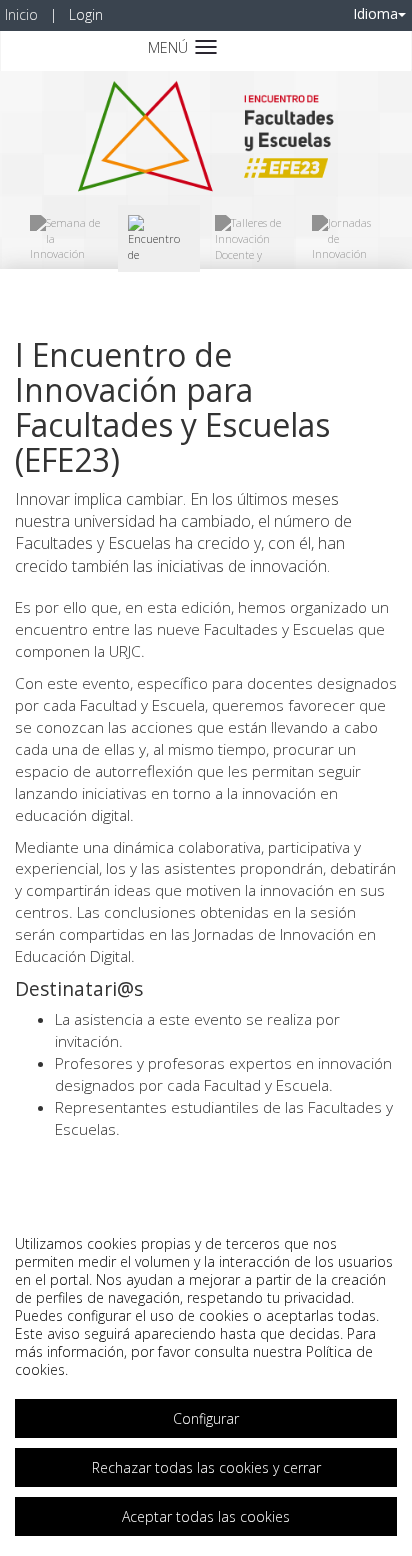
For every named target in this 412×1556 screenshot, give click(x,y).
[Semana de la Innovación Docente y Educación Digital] (66, 238)
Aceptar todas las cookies (206, 1516)
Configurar (206, 1418)
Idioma (375, 13)
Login (86, 14)
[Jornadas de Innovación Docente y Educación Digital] (347, 238)
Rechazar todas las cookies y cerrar (206, 1467)
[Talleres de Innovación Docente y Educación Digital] (248, 238)
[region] (206, 1380)
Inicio (21, 14)
